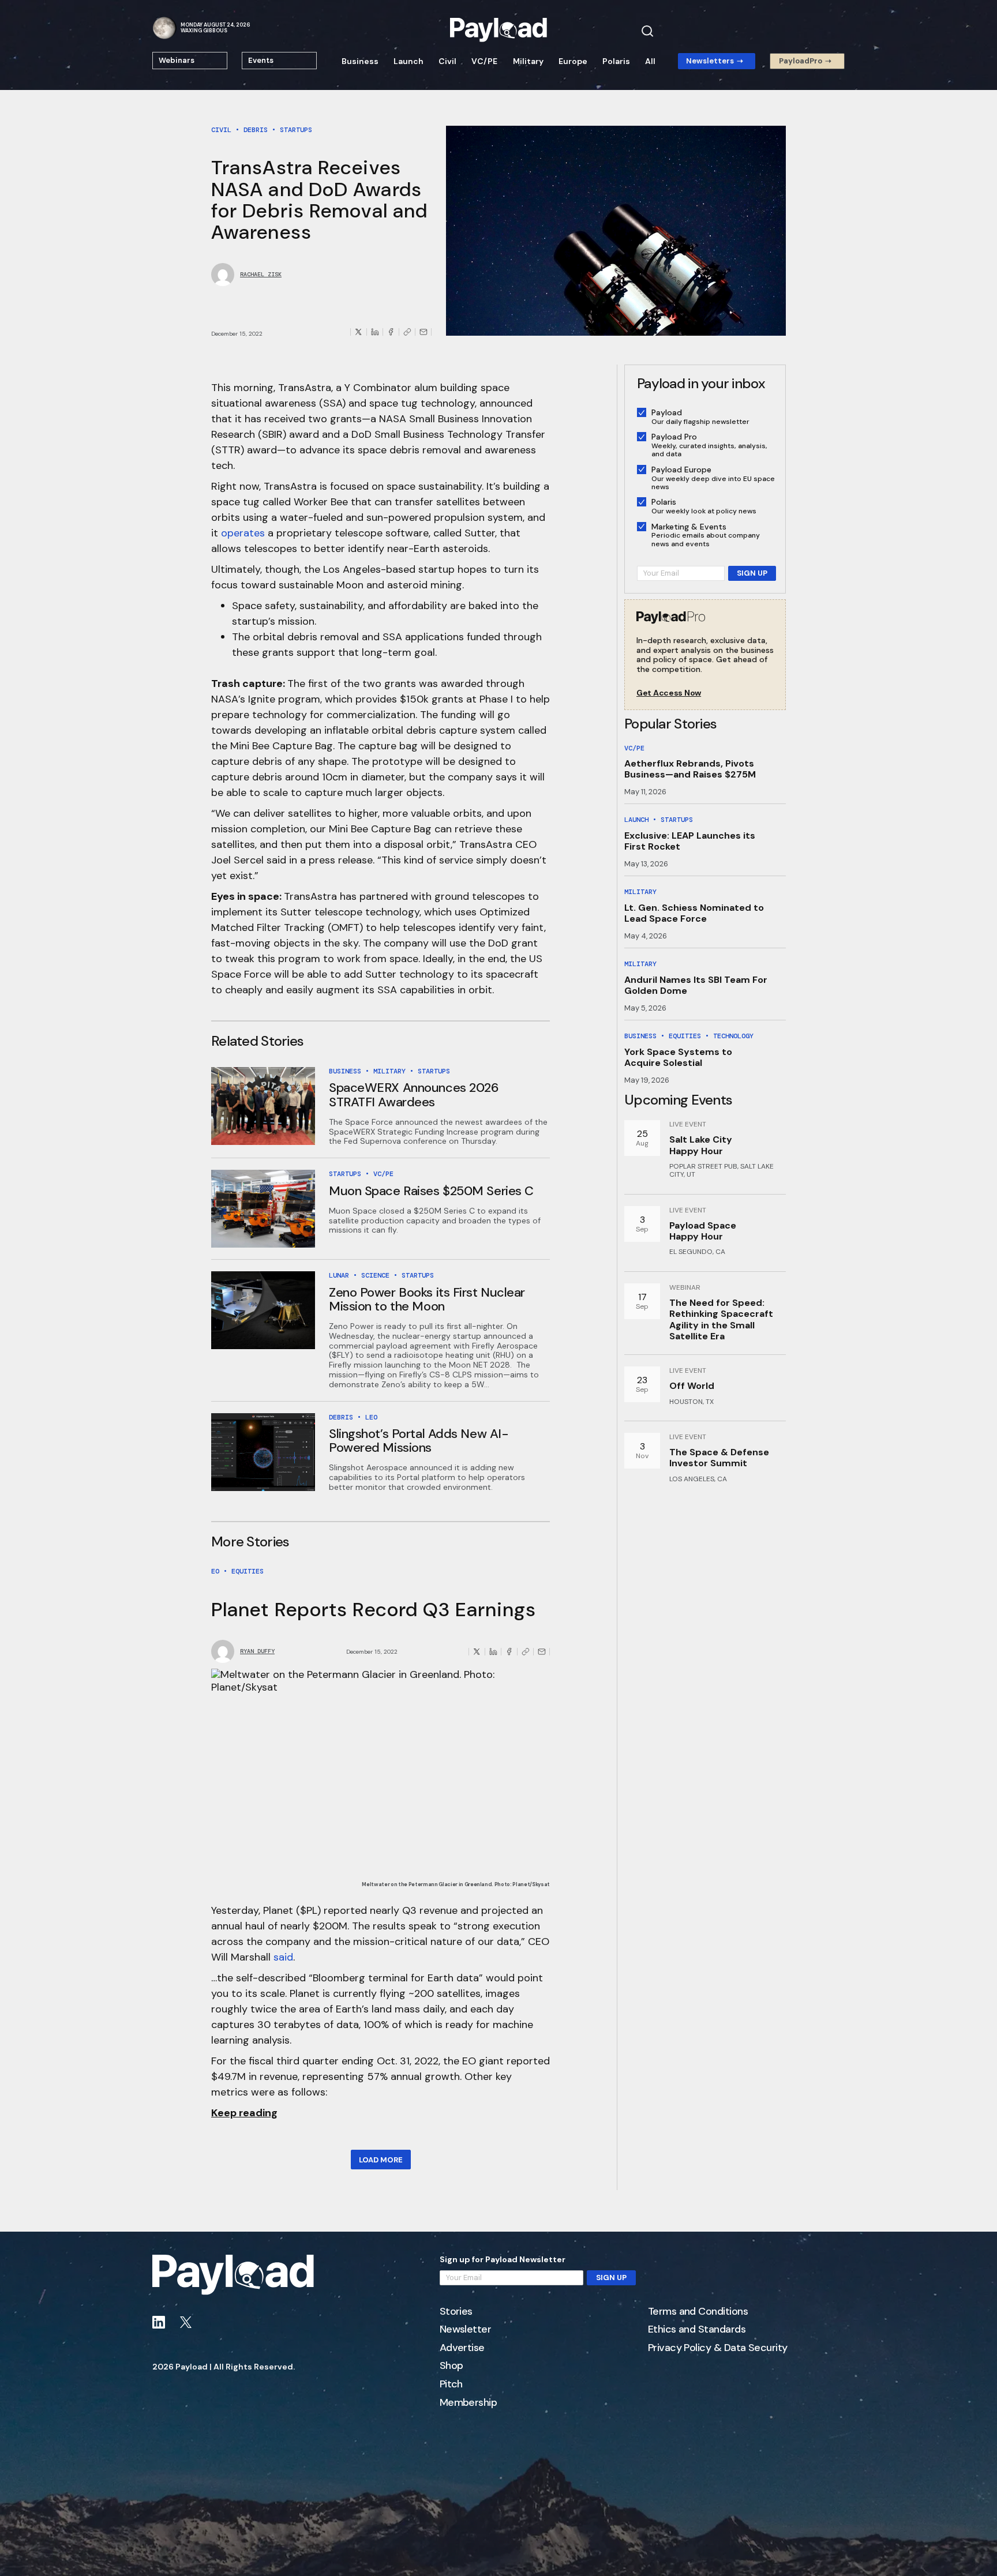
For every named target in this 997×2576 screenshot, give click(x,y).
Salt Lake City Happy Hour (701, 1145)
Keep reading (244, 2113)
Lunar (339, 1275)
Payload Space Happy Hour (703, 1231)
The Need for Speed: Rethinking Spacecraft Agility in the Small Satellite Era (721, 1319)
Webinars (177, 60)
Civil (447, 61)
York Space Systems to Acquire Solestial (678, 1057)
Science (375, 1275)
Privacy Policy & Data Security (718, 2348)
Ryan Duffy (257, 1651)
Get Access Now (669, 693)
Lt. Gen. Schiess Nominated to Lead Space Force (694, 913)
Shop (451, 2366)
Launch (408, 61)
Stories (456, 2312)
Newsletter (466, 2330)
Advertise (462, 2348)
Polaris (616, 61)
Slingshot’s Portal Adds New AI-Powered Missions (419, 1441)
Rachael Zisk (261, 275)
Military (528, 61)
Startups (296, 130)
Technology (733, 1036)
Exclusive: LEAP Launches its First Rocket (690, 841)
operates (243, 533)
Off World (692, 1386)
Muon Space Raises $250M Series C (431, 1191)
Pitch (451, 2385)
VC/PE (484, 61)
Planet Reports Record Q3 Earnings (374, 1610)
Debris (256, 130)
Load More (381, 2160)
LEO (371, 1417)
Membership (468, 2403)
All (650, 61)
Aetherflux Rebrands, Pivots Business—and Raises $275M (690, 769)
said (283, 1957)
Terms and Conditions (698, 2312)
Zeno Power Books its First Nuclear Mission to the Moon (427, 1299)
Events (261, 60)
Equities (248, 1571)
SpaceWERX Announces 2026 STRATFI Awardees (414, 1094)
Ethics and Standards (697, 2330)
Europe (573, 61)
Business (360, 61)
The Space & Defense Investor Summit (719, 1458)
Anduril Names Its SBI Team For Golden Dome (696, 985)
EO (215, 1571)
